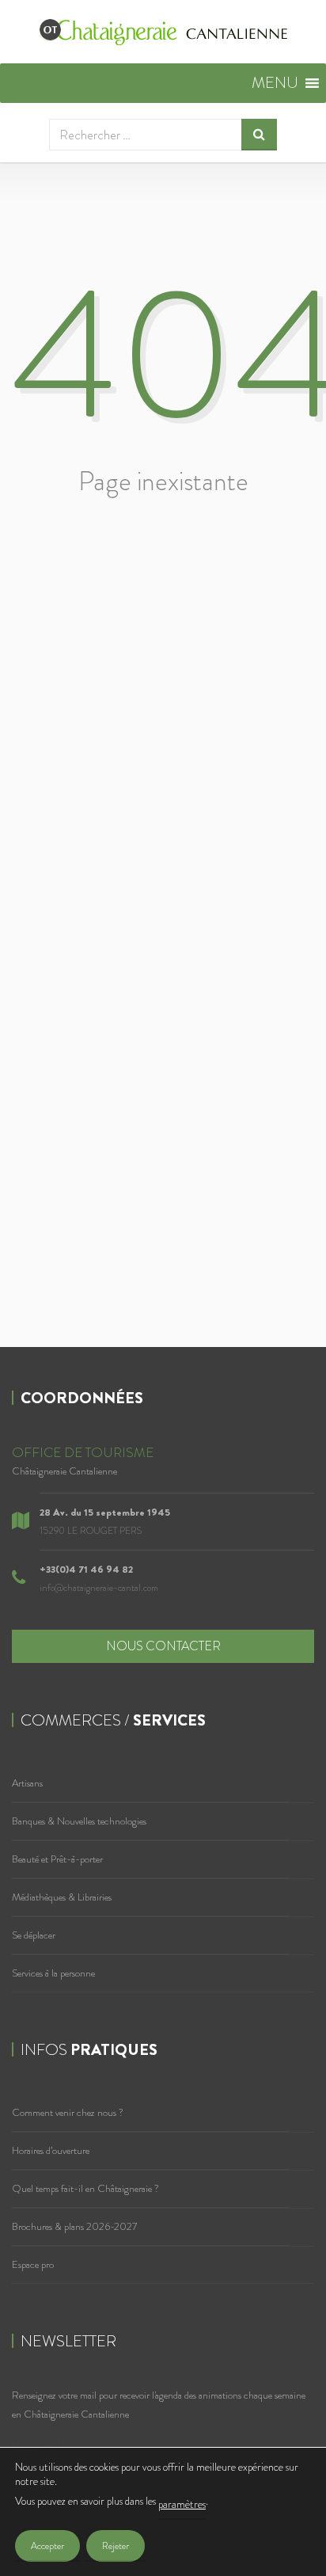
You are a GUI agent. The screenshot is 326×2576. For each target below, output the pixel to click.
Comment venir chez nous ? (68, 2112)
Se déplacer (34, 1935)
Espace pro (33, 2264)
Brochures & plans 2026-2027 (74, 2226)
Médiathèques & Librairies (62, 1897)
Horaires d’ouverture (51, 2150)
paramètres (182, 2504)
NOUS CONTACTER (163, 1646)
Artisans (27, 1783)
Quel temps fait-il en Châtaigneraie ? (85, 2188)
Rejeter (116, 2546)
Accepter (47, 2546)
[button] (275, 83)
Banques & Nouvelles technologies (79, 1821)
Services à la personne (53, 1973)
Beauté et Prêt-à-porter (57, 1859)
